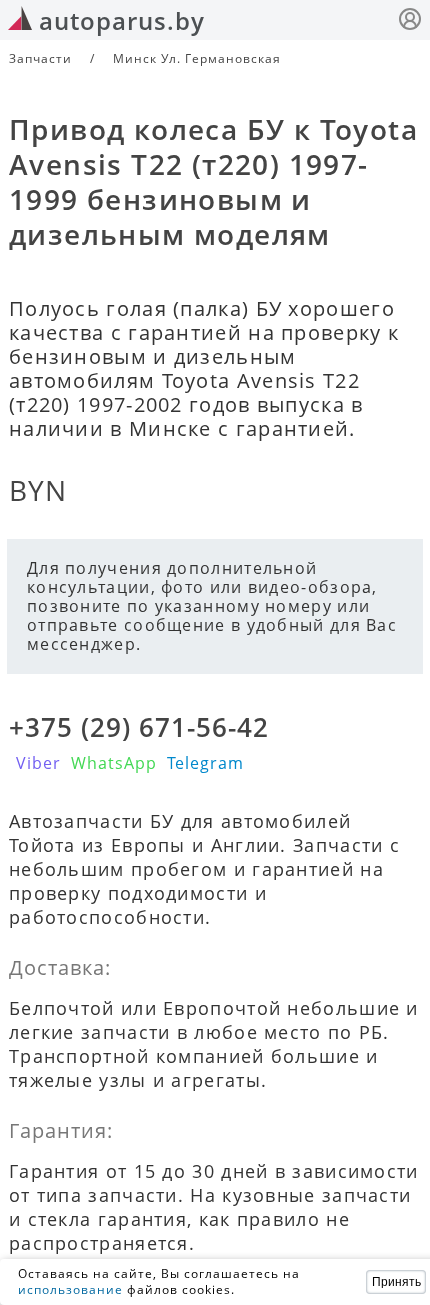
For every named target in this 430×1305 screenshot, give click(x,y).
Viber (38, 763)
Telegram (205, 763)
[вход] (410, 21)
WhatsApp (114, 763)
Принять (396, 1282)
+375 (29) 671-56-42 (139, 727)
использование (70, 1289)
